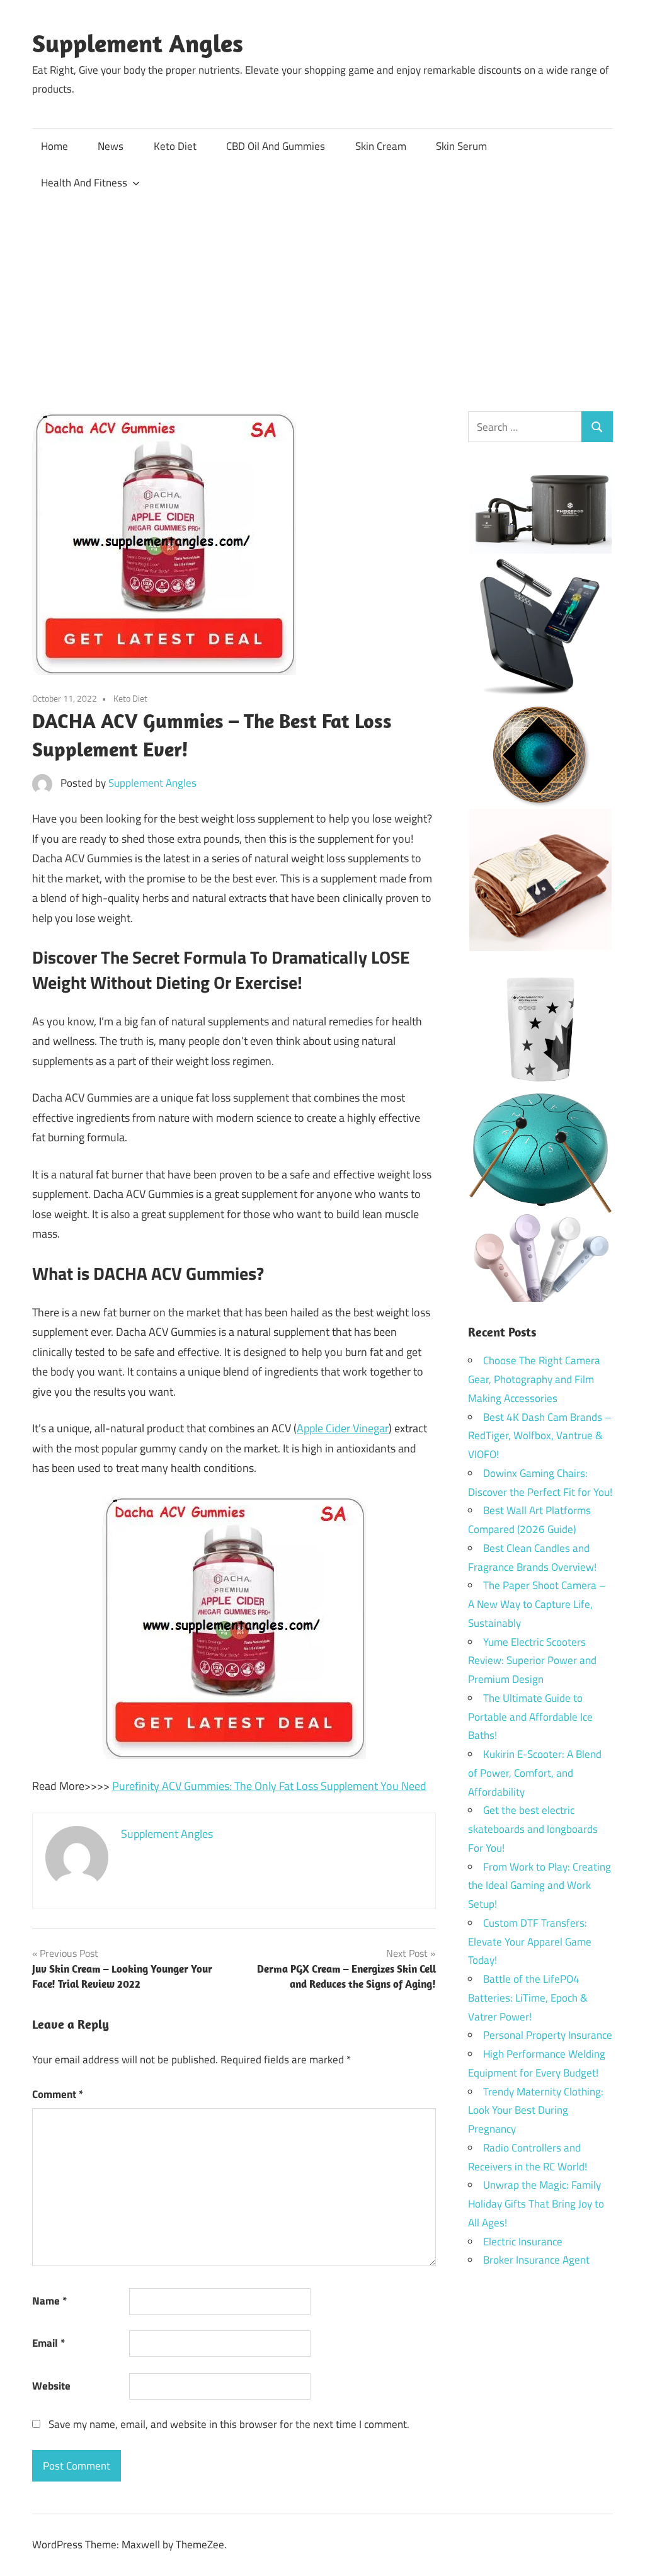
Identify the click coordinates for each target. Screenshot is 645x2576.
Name (49, 2301)
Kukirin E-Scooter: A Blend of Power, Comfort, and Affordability (535, 1773)
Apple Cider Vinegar (343, 1428)
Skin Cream (381, 146)
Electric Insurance (523, 2242)
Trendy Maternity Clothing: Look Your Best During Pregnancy (536, 2111)
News (111, 146)
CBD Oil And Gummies (276, 146)
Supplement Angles (138, 43)
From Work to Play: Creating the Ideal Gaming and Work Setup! (539, 1886)
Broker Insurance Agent (536, 2260)
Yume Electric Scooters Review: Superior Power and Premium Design (532, 1661)
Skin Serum (461, 146)
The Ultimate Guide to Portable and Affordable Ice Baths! (530, 1717)
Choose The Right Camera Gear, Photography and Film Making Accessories (534, 1379)
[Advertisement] (322, 295)
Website (51, 2386)
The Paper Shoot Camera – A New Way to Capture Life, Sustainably (537, 1604)
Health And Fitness (84, 183)
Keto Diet (175, 146)
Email (49, 2343)
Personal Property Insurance (548, 2035)
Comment (58, 2094)
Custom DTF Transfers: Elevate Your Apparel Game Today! (530, 1942)
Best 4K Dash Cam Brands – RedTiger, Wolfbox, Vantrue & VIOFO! (540, 1436)
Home (54, 146)
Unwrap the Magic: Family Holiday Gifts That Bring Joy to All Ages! (536, 2204)
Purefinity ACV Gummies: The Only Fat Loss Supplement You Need (269, 1786)
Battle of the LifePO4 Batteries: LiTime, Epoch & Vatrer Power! (528, 1998)
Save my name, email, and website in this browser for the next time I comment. (229, 2424)
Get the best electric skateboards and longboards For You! (533, 1829)
